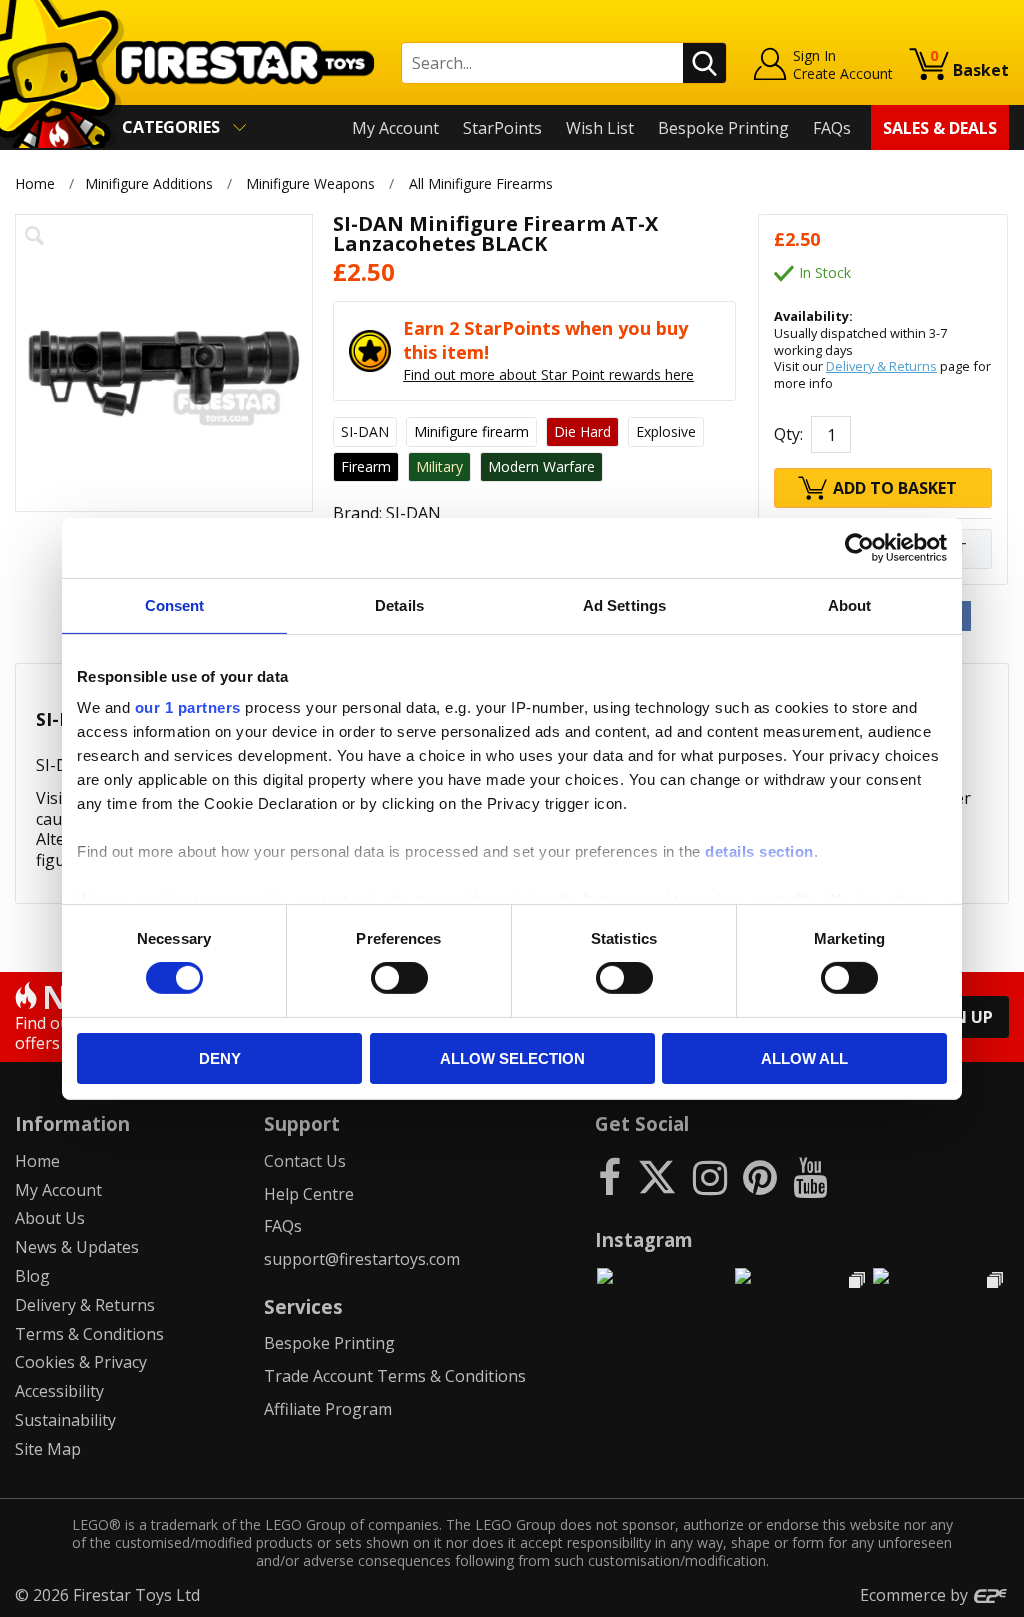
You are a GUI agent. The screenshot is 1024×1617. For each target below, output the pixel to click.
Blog (32, 1276)
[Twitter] (657, 1176)
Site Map (48, 1449)
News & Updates (77, 1247)
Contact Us (305, 1161)
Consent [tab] (175, 604)
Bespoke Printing (723, 128)
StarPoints (502, 128)
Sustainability (65, 1420)
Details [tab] (399, 604)
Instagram (644, 1239)
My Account (395, 128)
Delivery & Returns (881, 366)
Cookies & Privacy (81, 1362)
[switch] (399, 978)
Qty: (788, 434)
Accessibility (59, 1391)
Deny (220, 1058)
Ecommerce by (916, 1595)
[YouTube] (810, 1176)
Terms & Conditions (89, 1334)
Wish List (600, 128)
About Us (50, 1218)
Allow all (804, 1058)
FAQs (832, 128)
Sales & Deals (940, 128)
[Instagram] (710, 1176)
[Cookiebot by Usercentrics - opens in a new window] (859, 547)
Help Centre (309, 1194)
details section (759, 851)
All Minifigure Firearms (481, 183)
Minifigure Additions (149, 183)
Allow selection (512, 1058)
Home (35, 183)
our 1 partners (188, 707)
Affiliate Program (328, 1409)
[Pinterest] (760, 1176)
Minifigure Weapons (310, 183)
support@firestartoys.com (362, 1259)
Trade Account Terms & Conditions (395, 1376)
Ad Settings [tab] (624, 604)
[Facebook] (609, 1176)
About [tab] (850, 604)
